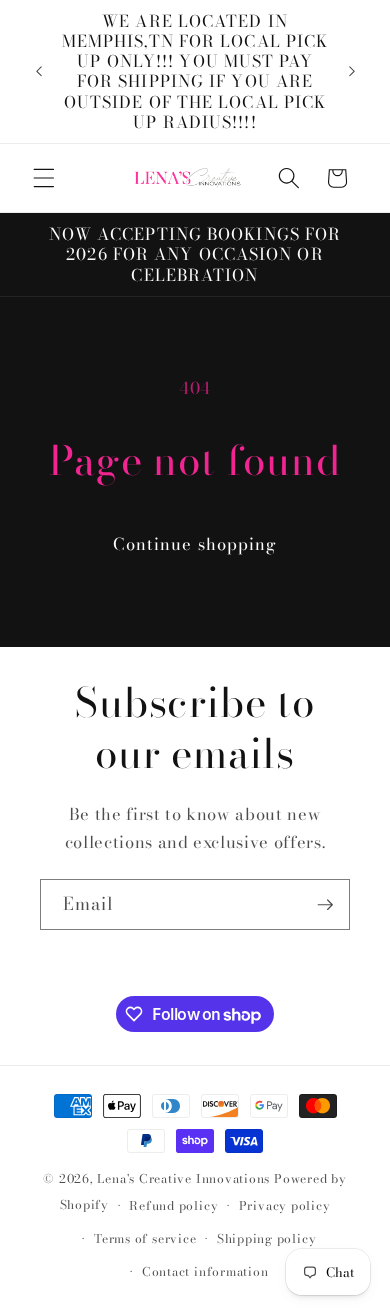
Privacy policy (285, 1205)
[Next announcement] (352, 71)
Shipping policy (267, 1238)
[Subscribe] (325, 905)
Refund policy (173, 1205)
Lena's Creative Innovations (183, 1178)
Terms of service (145, 1238)
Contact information (205, 1271)
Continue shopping (195, 544)
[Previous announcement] (39, 71)
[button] (44, 178)
